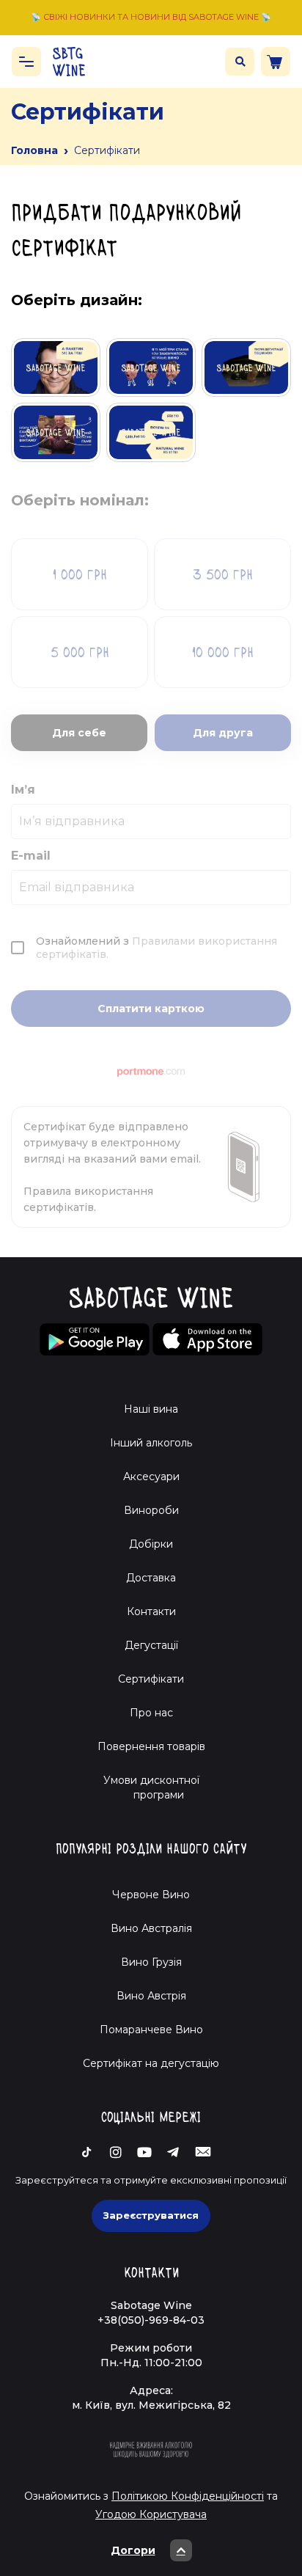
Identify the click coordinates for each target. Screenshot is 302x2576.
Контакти (151, 1611)
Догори (133, 2550)
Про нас (151, 1713)
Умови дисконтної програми (151, 1788)
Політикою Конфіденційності (188, 2496)
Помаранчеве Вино (151, 2030)
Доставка (151, 1578)
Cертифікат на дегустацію (151, 2063)
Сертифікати (151, 1679)
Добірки (151, 1544)
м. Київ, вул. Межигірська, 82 (151, 2405)
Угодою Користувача (151, 2514)
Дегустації (151, 1645)
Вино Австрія (151, 1996)
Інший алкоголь (151, 1443)
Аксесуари (151, 1477)
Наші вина (151, 1409)
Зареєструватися (151, 2215)
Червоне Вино (151, 1895)
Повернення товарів (151, 1746)
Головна (34, 150)
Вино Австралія (151, 1928)
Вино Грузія (151, 1962)
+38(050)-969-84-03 (151, 2320)
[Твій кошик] (276, 62)
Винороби (151, 1510)
